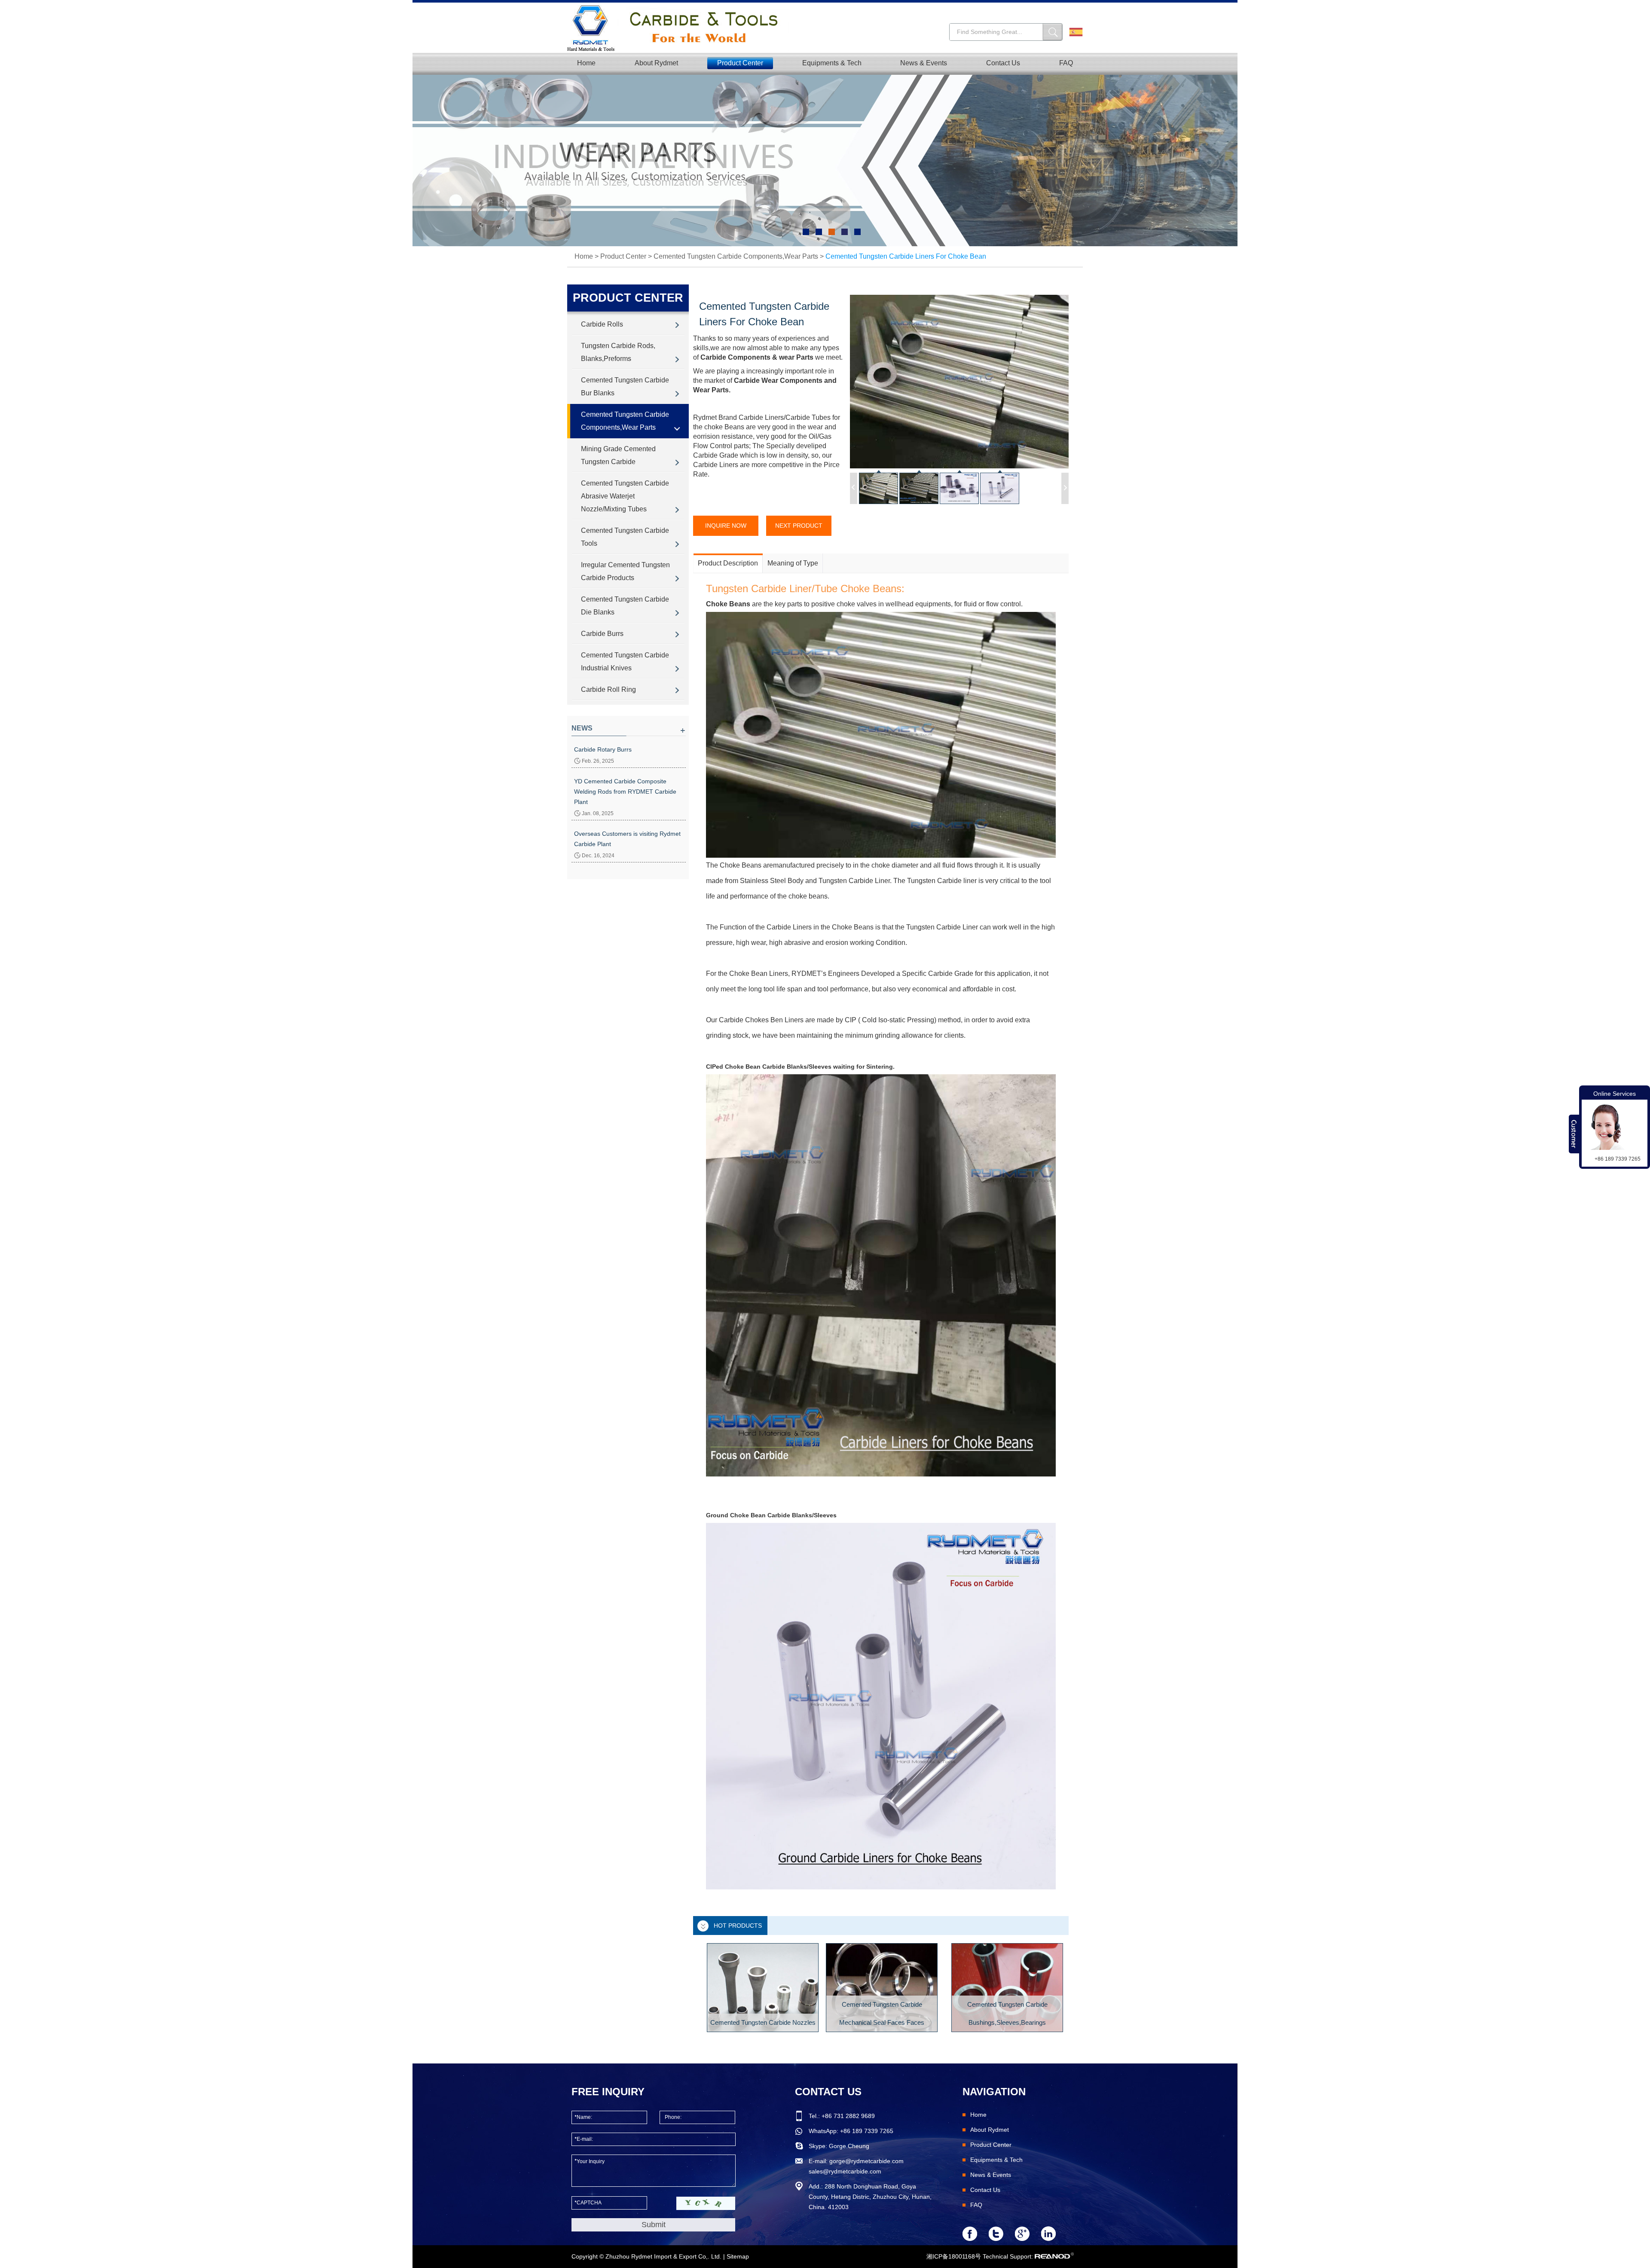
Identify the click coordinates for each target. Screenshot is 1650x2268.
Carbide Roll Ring (608, 689)
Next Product (799, 526)
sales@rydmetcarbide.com (845, 2171)
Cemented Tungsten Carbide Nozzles (763, 2022)
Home (586, 63)
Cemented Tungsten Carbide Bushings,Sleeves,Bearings (1007, 2013)
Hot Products (738, 1926)
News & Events (924, 63)
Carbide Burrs (602, 634)
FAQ (1066, 63)
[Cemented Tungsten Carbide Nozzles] (763, 1988)
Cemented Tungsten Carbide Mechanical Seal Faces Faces (882, 2013)
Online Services (1615, 1094)
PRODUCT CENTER (628, 298)
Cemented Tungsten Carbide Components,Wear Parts (736, 256)
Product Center (740, 63)
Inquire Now (726, 526)
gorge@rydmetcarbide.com (866, 2161)
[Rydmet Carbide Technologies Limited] (825, 161)
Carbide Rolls (602, 324)
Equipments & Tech (832, 63)
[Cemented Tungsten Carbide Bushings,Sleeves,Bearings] (1007, 1988)
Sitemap (738, 2256)
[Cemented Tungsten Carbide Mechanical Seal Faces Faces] (882, 1988)
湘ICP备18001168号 (954, 2256)
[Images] (959, 382)
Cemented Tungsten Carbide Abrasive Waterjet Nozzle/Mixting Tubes (625, 496)
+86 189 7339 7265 (867, 2131)
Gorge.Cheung (849, 2146)
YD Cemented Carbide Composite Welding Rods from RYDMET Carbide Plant (625, 792)
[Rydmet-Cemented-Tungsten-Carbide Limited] (678, 28)
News (582, 728)
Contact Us (1003, 63)
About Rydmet (656, 63)
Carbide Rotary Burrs (603, 749)
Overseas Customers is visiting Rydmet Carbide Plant (627, 839)
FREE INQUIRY (608, 2092)
